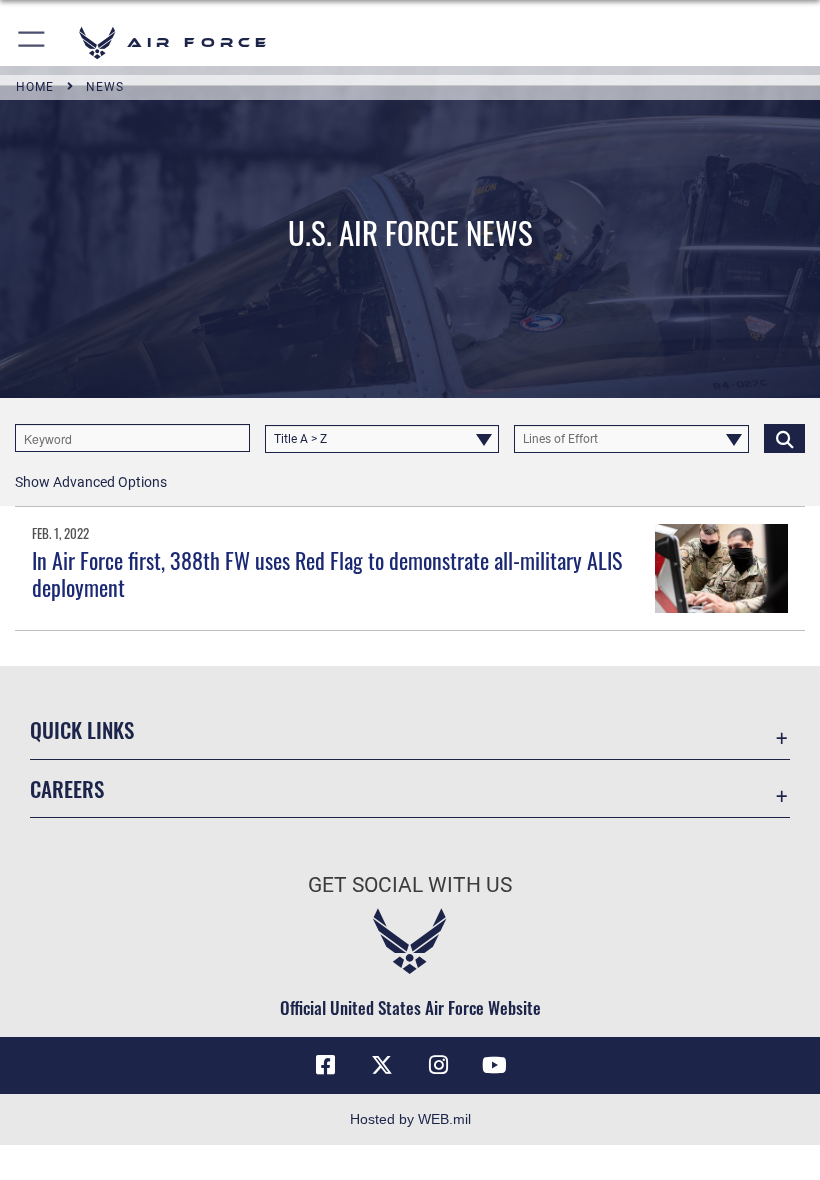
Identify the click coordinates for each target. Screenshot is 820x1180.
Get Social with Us (410, 885)
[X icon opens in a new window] (382, 1065)
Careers (67, 788)
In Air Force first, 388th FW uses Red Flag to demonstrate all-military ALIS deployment (327, 573)
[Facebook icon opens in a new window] (326, 1065)
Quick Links (82, 729)
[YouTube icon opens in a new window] (494, 1065)
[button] (32, 42)
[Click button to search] (784, 438)
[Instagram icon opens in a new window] (438, 1065)
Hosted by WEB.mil (410, 1119)
